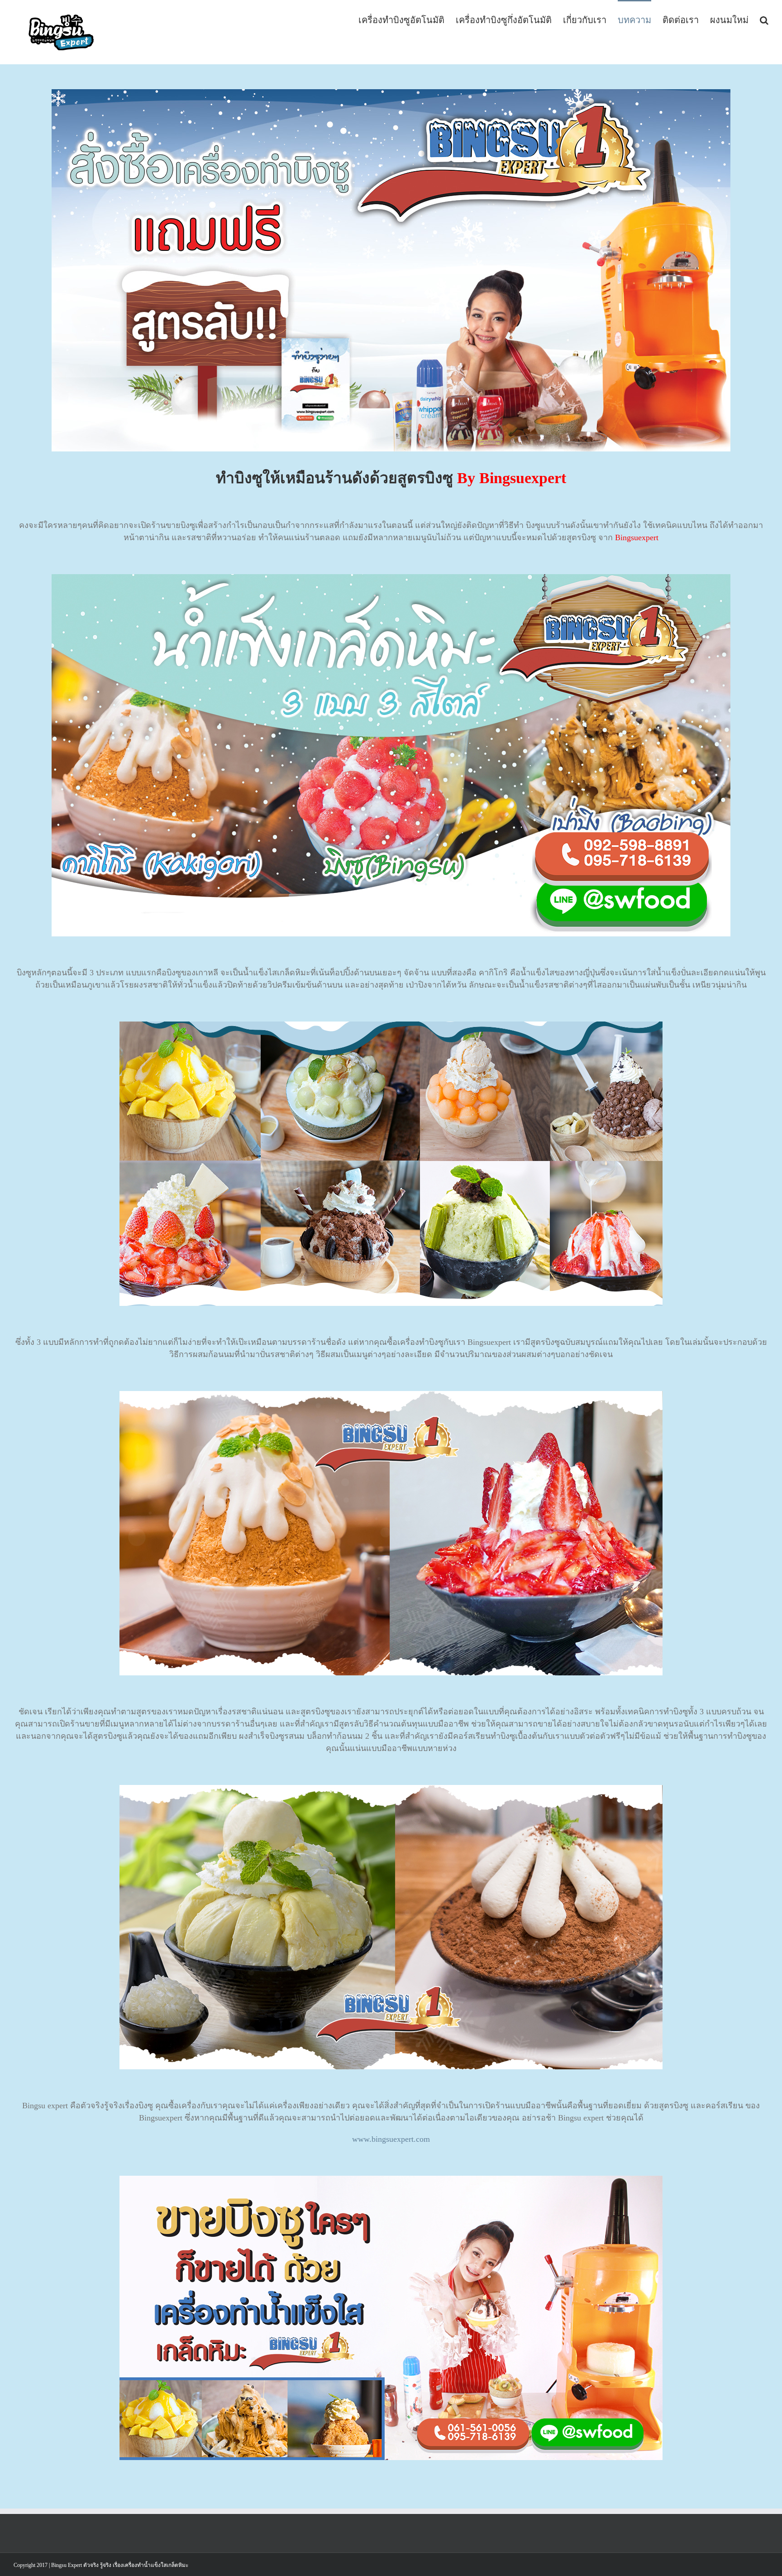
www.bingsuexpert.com (391, 2139)
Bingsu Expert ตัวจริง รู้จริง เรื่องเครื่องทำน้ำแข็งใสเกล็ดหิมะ (119, 2565)
